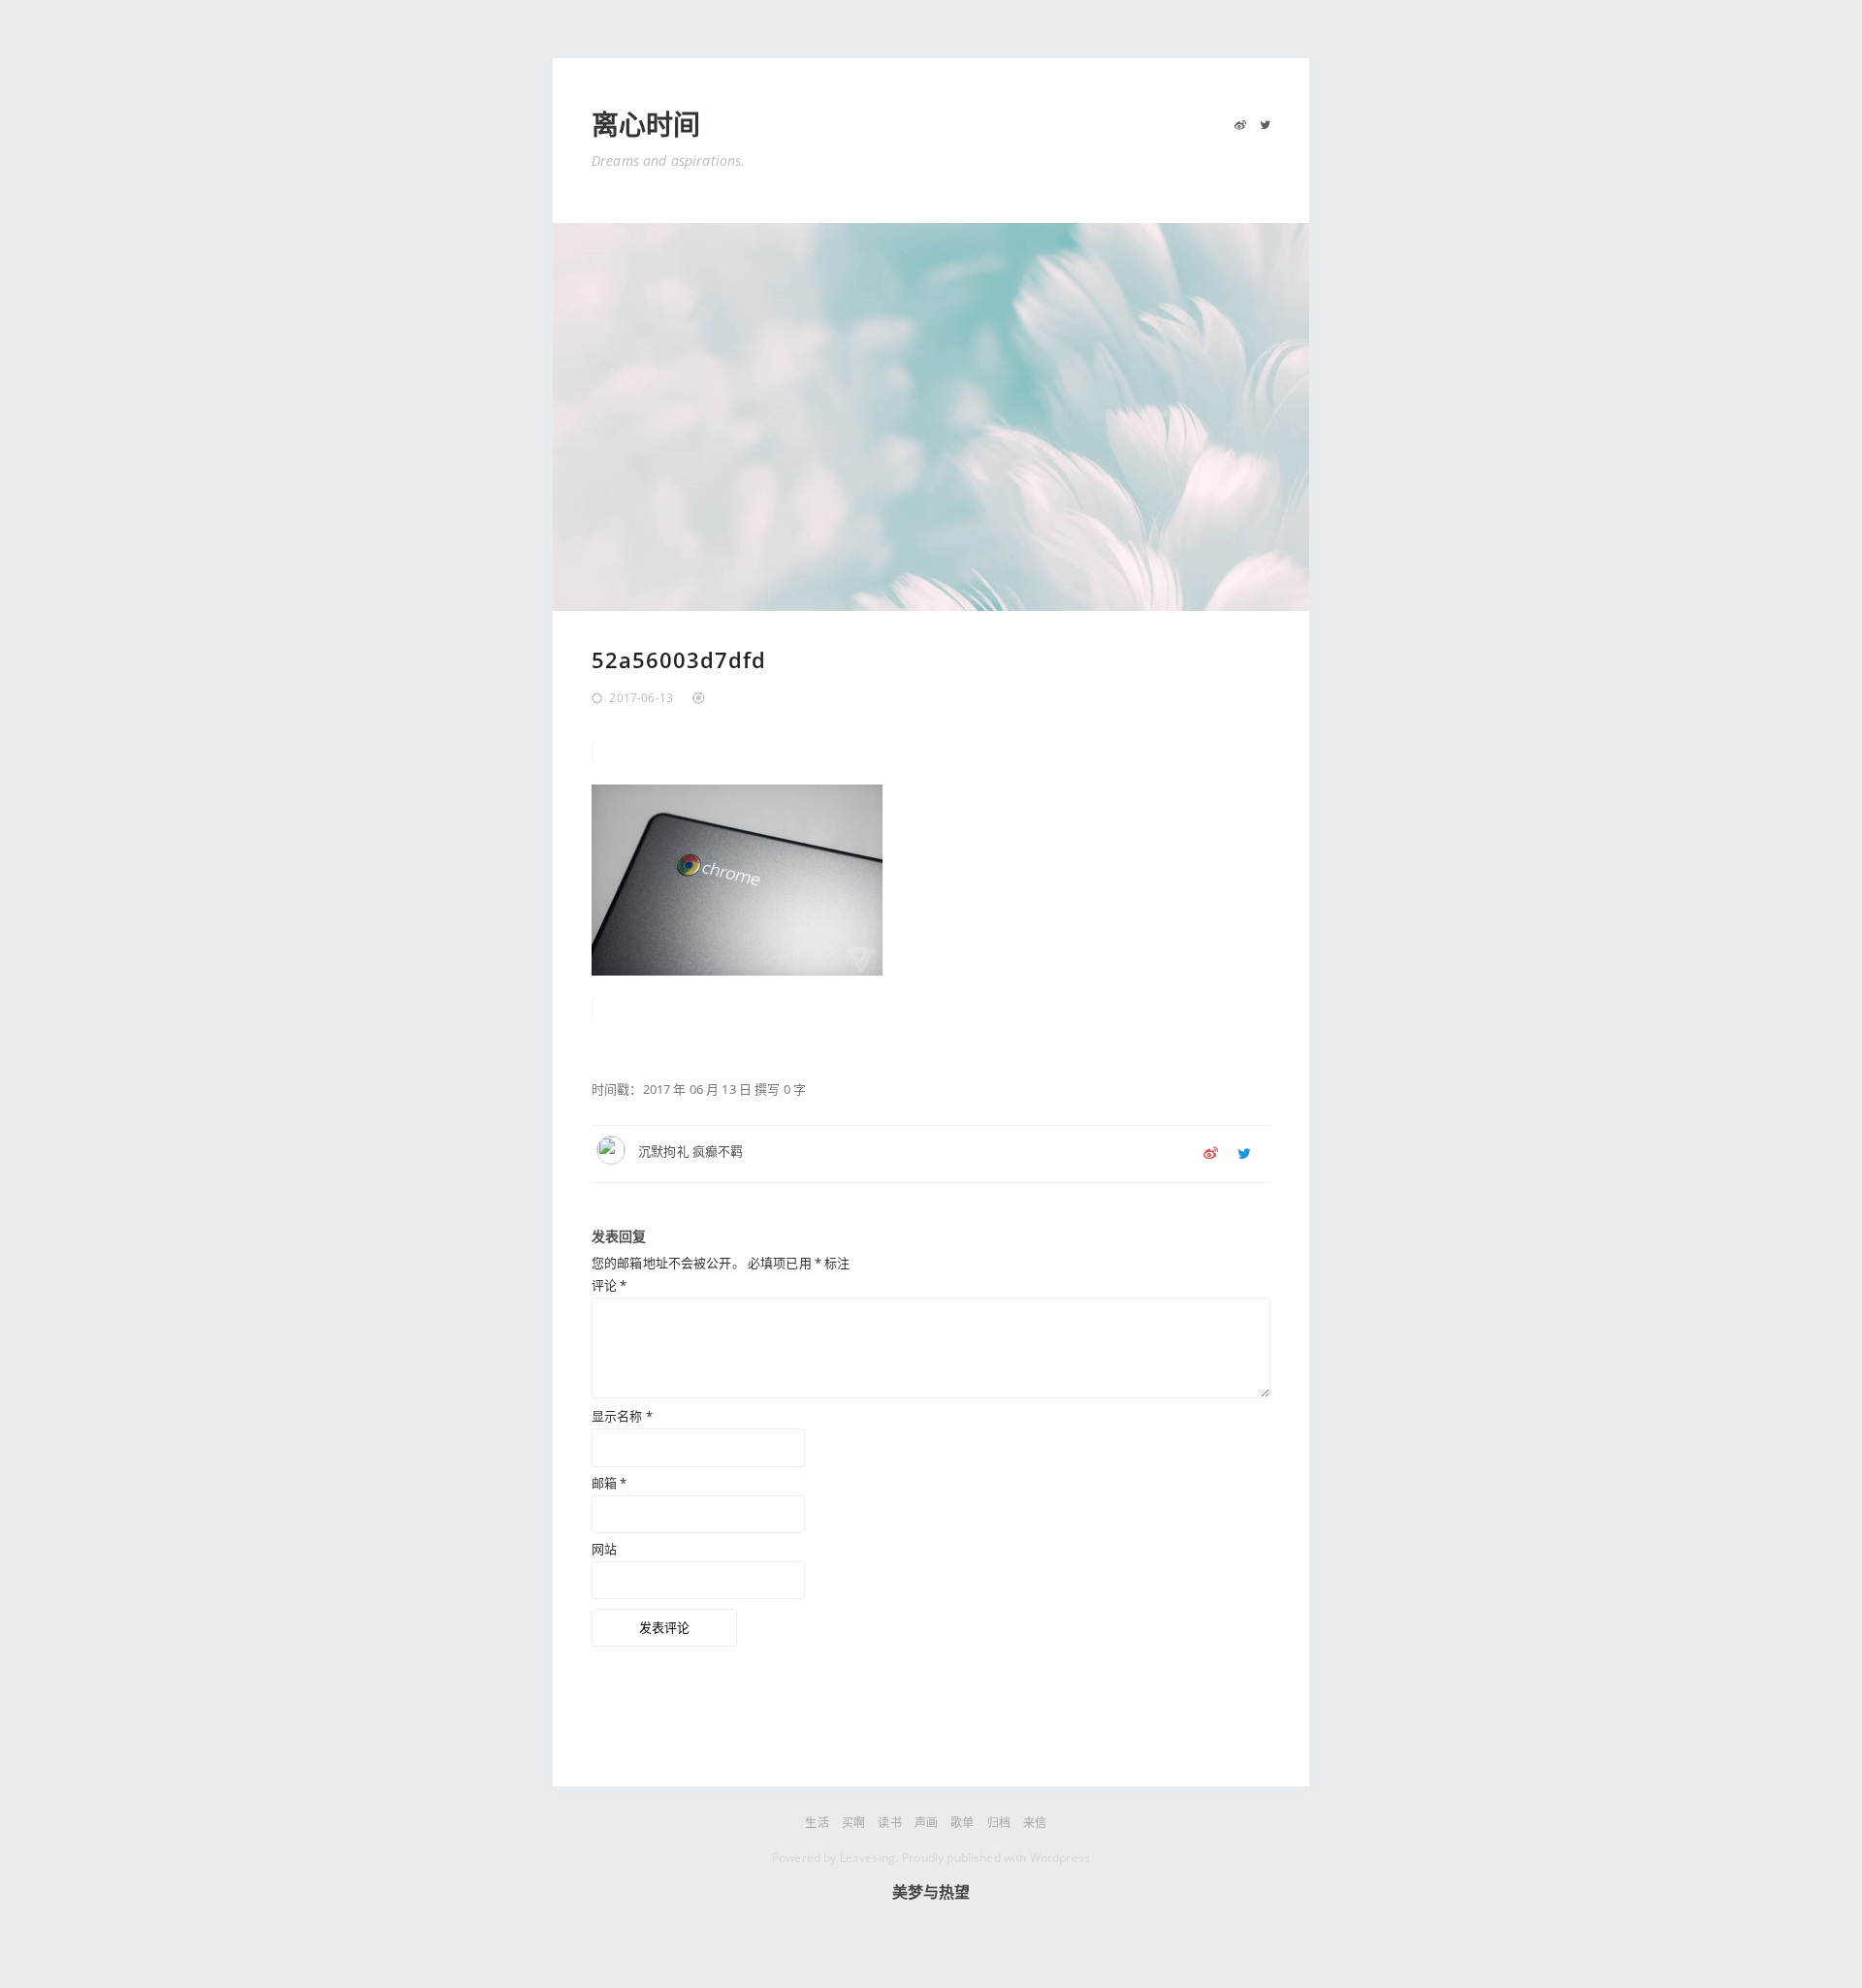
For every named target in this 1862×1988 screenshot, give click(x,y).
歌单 (962, 1823)
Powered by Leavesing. (835, 1858)
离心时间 (646, 126)
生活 (817, 1823)
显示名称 (622, 1416)
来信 (1035, 1823)
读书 (889, 1823)
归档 (999, 1823)
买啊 (853, 1823)
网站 (604, 1549)
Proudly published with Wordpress (996, 1858)
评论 (610, 1285)
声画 (926, 1823)
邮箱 (610, 1483)
